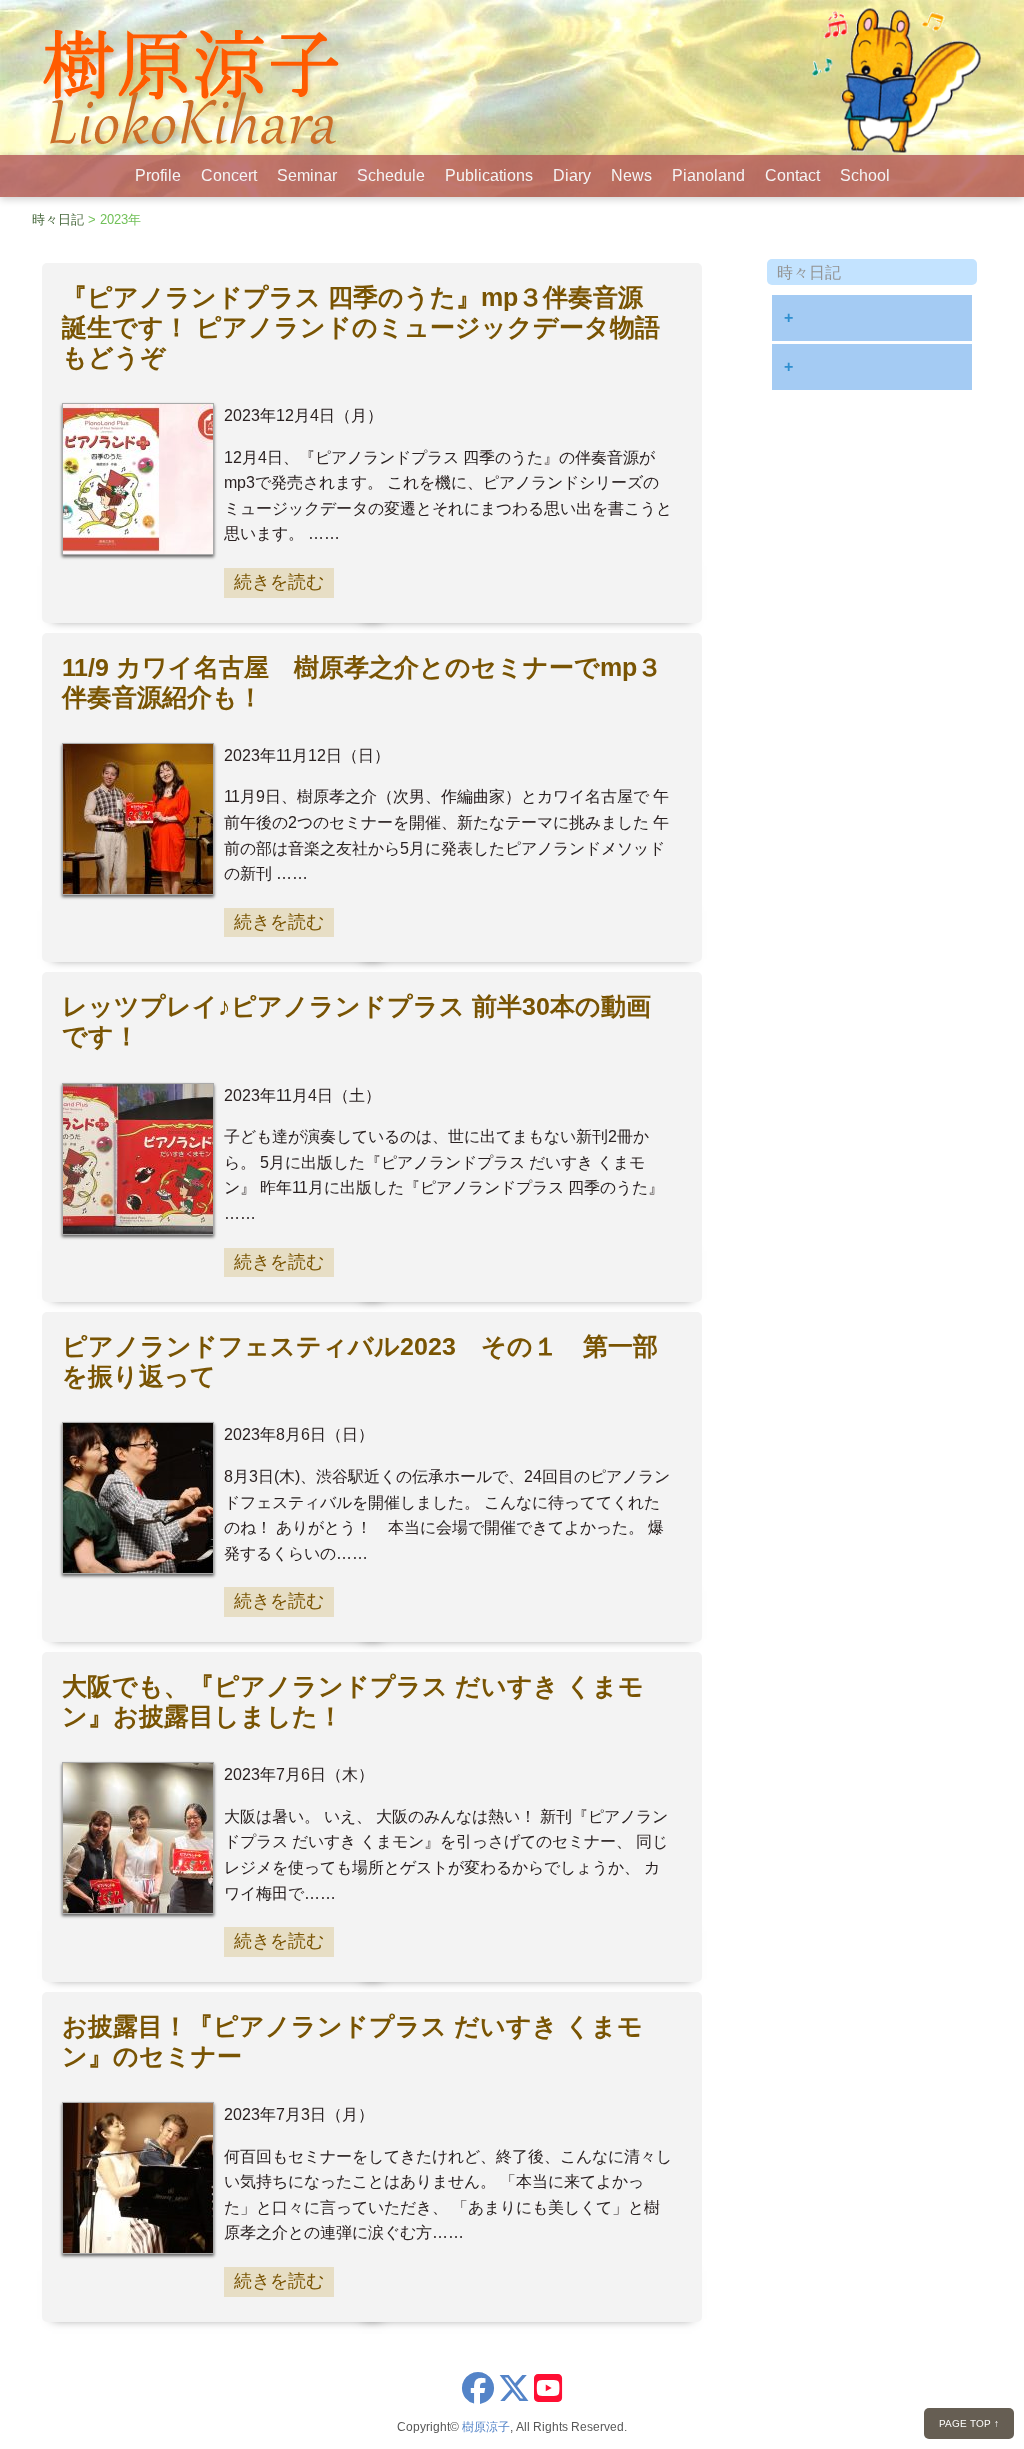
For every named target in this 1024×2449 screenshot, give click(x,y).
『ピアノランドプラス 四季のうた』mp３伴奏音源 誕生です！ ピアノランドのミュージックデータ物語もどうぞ (361, 327)
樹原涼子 (486, 2427)
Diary (572, 175)
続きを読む (279, 582)
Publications (489, 175)
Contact (792, 175)
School (865, 175)
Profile (158, 175)
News (631, 175)
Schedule (391, 175)
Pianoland (708, 175)
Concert (229, 175)
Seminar (307, 175)
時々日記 (58, 219)
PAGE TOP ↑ (969, 2423)
